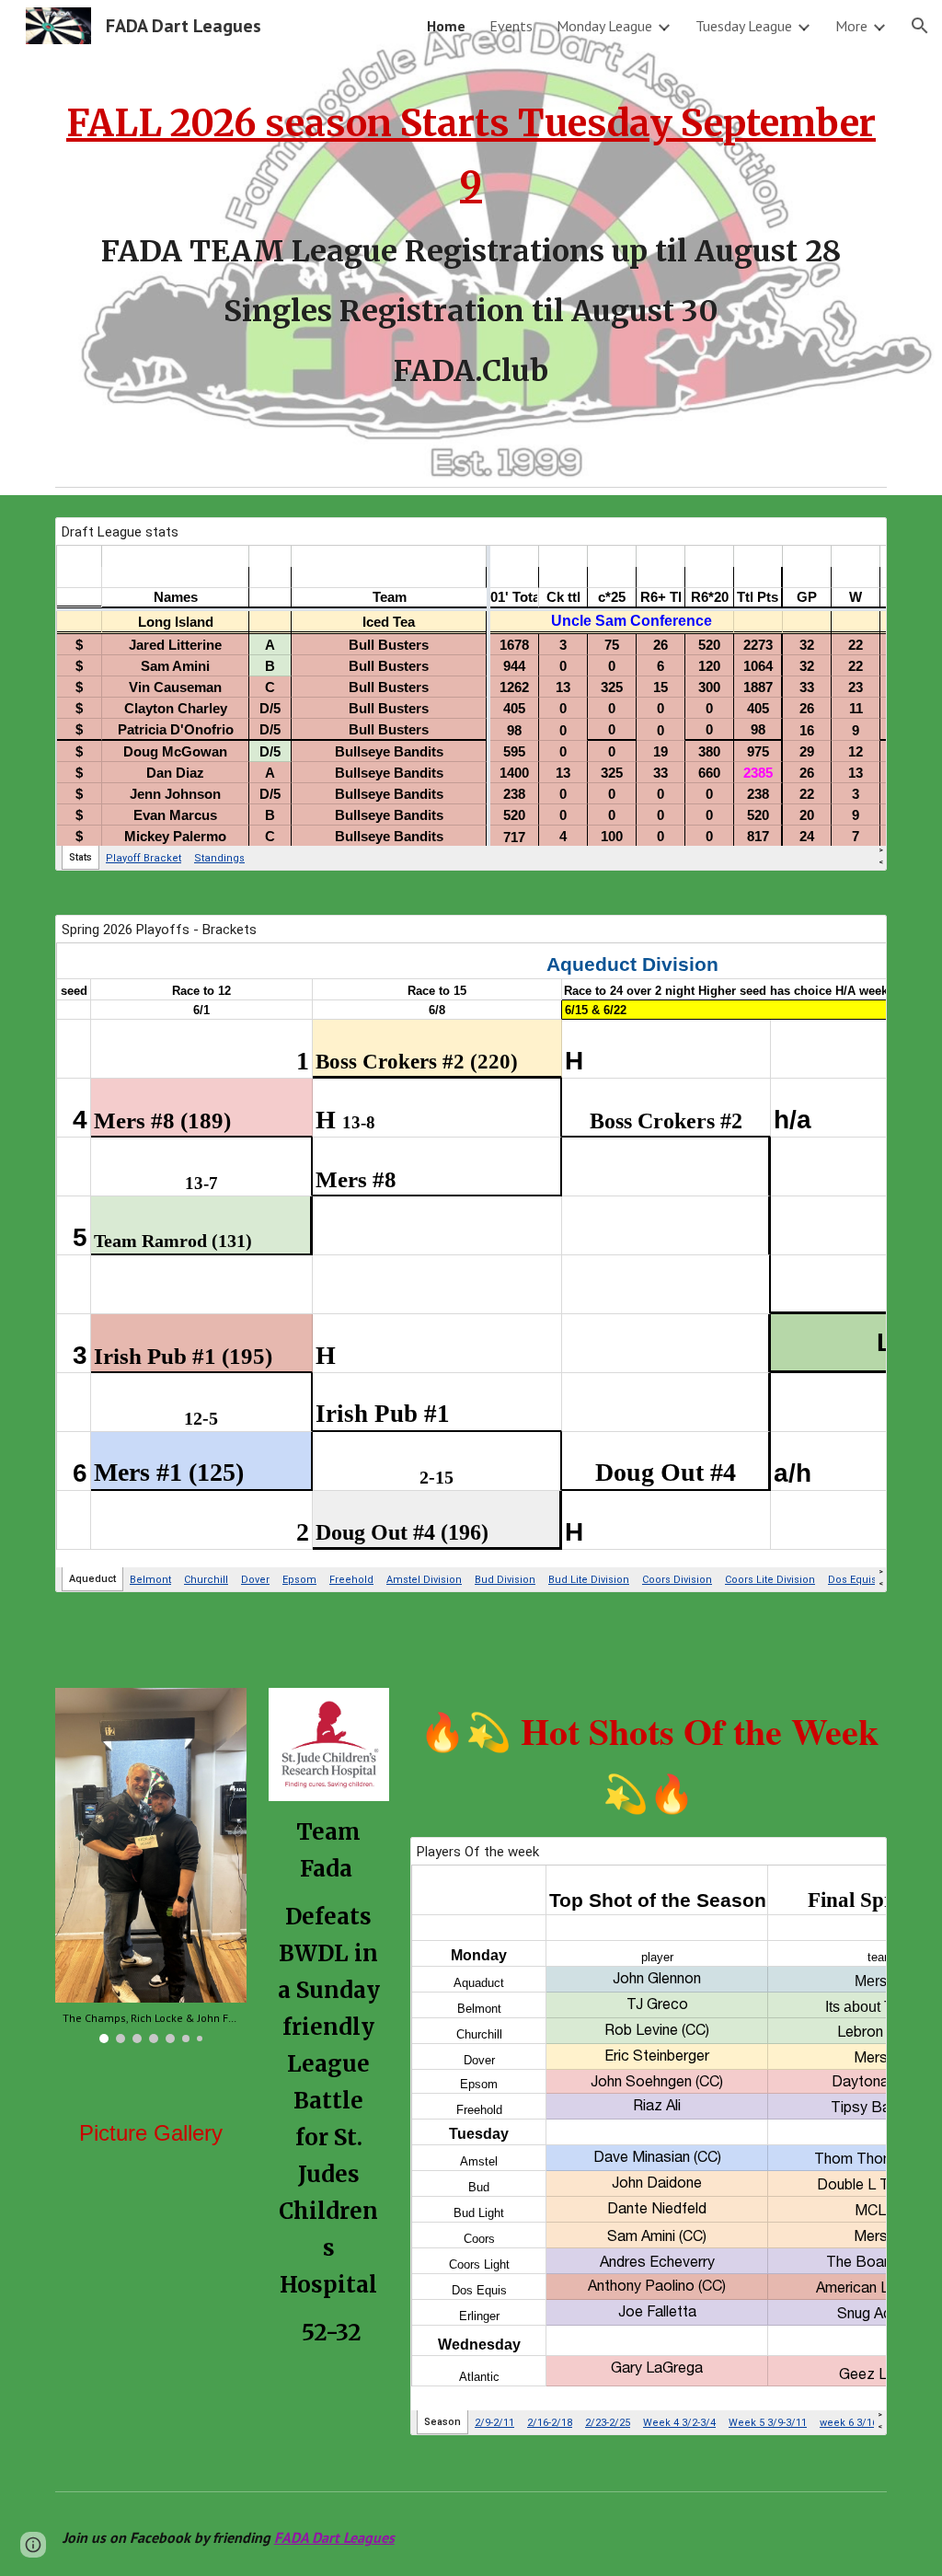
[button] (920, 26)
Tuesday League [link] (744, 26)
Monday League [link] (604, 26)
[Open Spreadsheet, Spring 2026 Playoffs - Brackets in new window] (852, 939)
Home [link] (446, 26)
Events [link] (511, 26)
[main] (471, 239)
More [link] (851, 26)
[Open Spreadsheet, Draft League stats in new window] (852, 541)
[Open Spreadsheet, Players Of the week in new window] (852, 1861)
